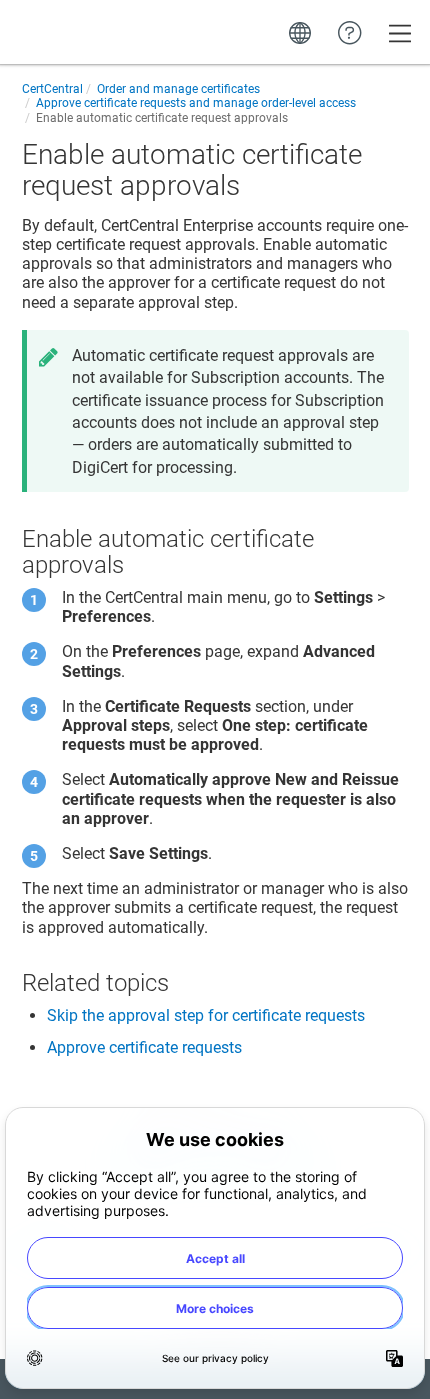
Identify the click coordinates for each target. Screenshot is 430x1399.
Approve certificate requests (144, 1047)
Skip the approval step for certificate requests (206, 1015)
